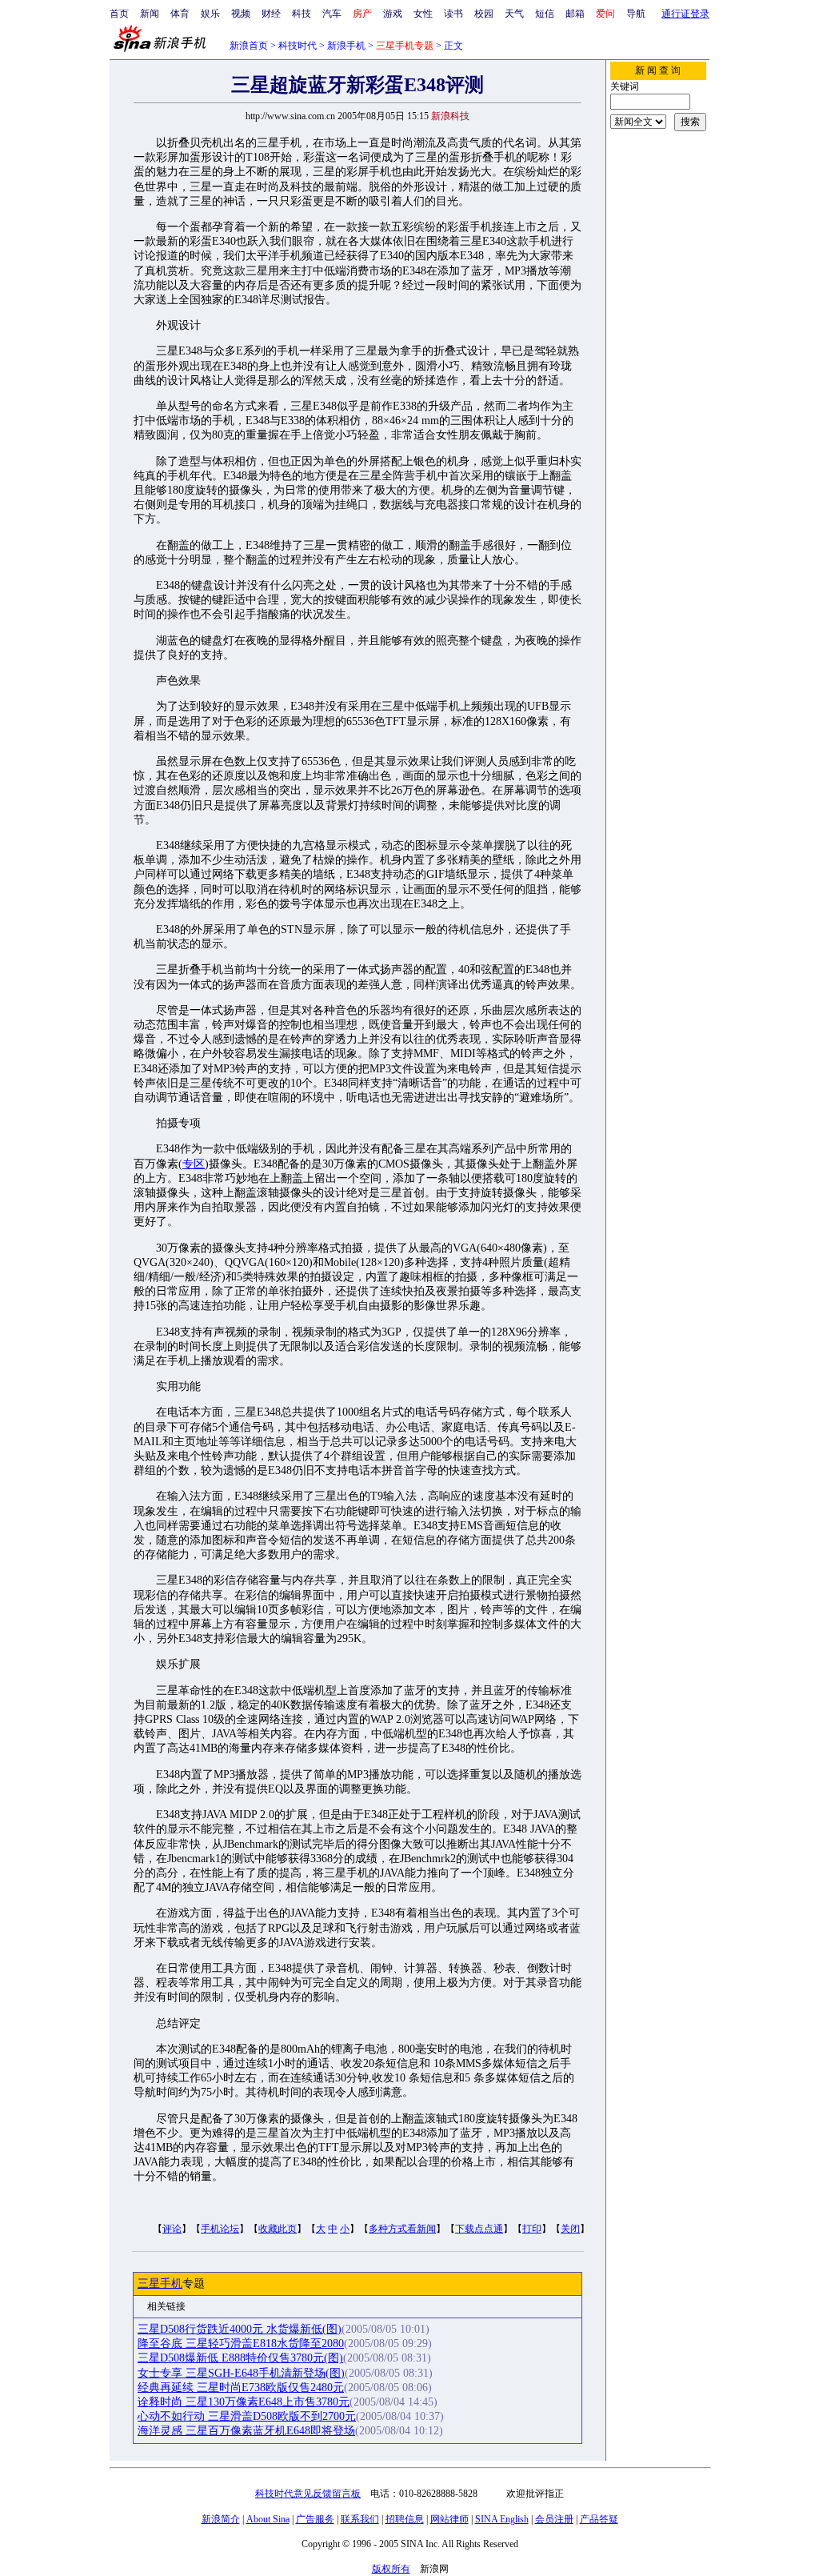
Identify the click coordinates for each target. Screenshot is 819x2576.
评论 (172, 2229)
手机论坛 (220, 2229)
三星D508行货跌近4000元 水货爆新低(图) (240, 2329)
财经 (271, 14)
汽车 (332, 14)
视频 (241, 14)
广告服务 (315, 2519)
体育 (180, 14)
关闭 (570, 2229)
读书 (453, 14)
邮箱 (575, 14)
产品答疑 (599, 2519)
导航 (636, 14)
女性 (423, 14)
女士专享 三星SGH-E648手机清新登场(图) (241, 2373)
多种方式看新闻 (402, 2229)
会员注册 (554, 2519)
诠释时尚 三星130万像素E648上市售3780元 (244, 2402)
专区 (194, 1164)
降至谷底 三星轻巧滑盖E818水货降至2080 (241, 2344)
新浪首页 (249, 46)
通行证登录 (685, 14)
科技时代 (298, 46)
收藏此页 (278, 2229)
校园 (484, 14)
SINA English (502, 2519)
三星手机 (160, 2284)
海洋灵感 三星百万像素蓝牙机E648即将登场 (246, 2431)
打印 (532, 2229)
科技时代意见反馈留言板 (308, 2494)
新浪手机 (346, 46)
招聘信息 (405, 2519)
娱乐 (210, 14)
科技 (302, 14)
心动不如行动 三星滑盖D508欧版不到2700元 (247, 2416)
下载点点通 (479, 2229)
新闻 (150, 14)
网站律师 (449, 2519)
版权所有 (391, 2569)
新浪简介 (221, 2519)
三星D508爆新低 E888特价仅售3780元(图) (240, 2358)
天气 (514, 14)
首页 (119, 14)
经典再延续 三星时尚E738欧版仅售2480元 (241, 2388)
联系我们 (360, 2519)
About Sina (268, 2519)
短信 (545, 14)
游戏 (393, 14)
